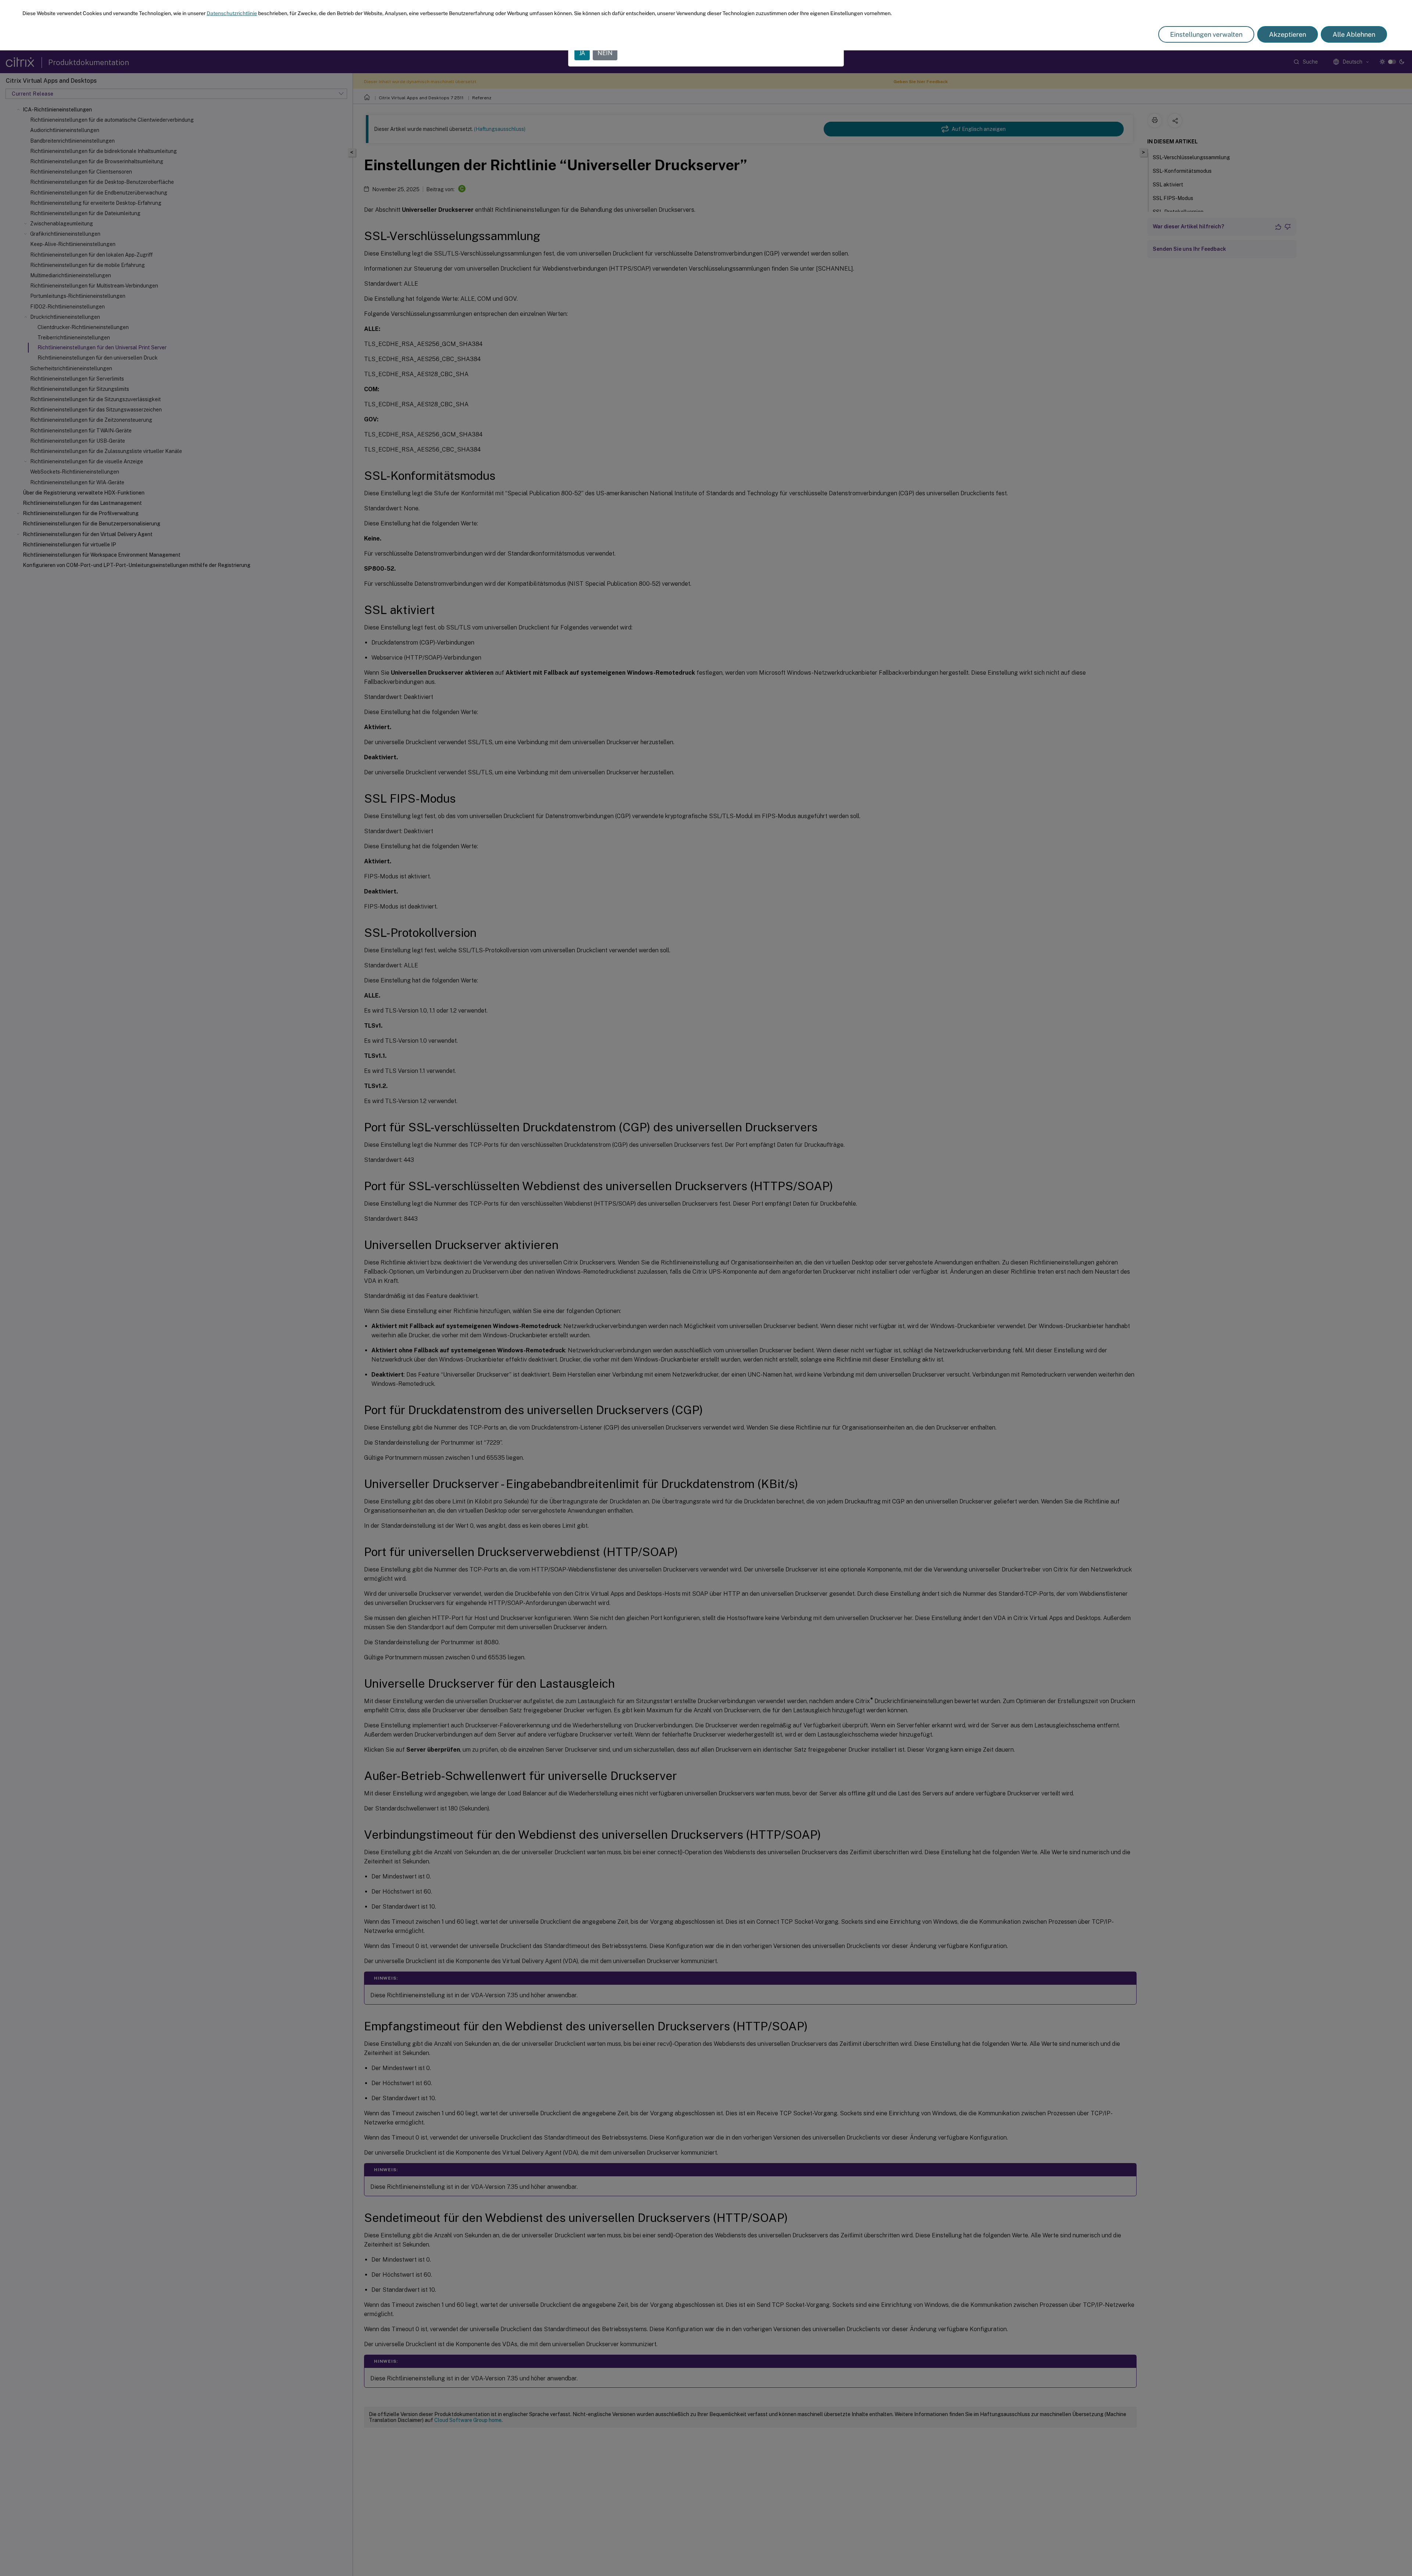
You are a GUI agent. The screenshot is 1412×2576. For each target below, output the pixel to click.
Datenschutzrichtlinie (232, 13)
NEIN (605, 53)
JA (582, 53)
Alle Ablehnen (1354, 34)
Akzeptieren (1288, 34)
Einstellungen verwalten (1206, 34)
